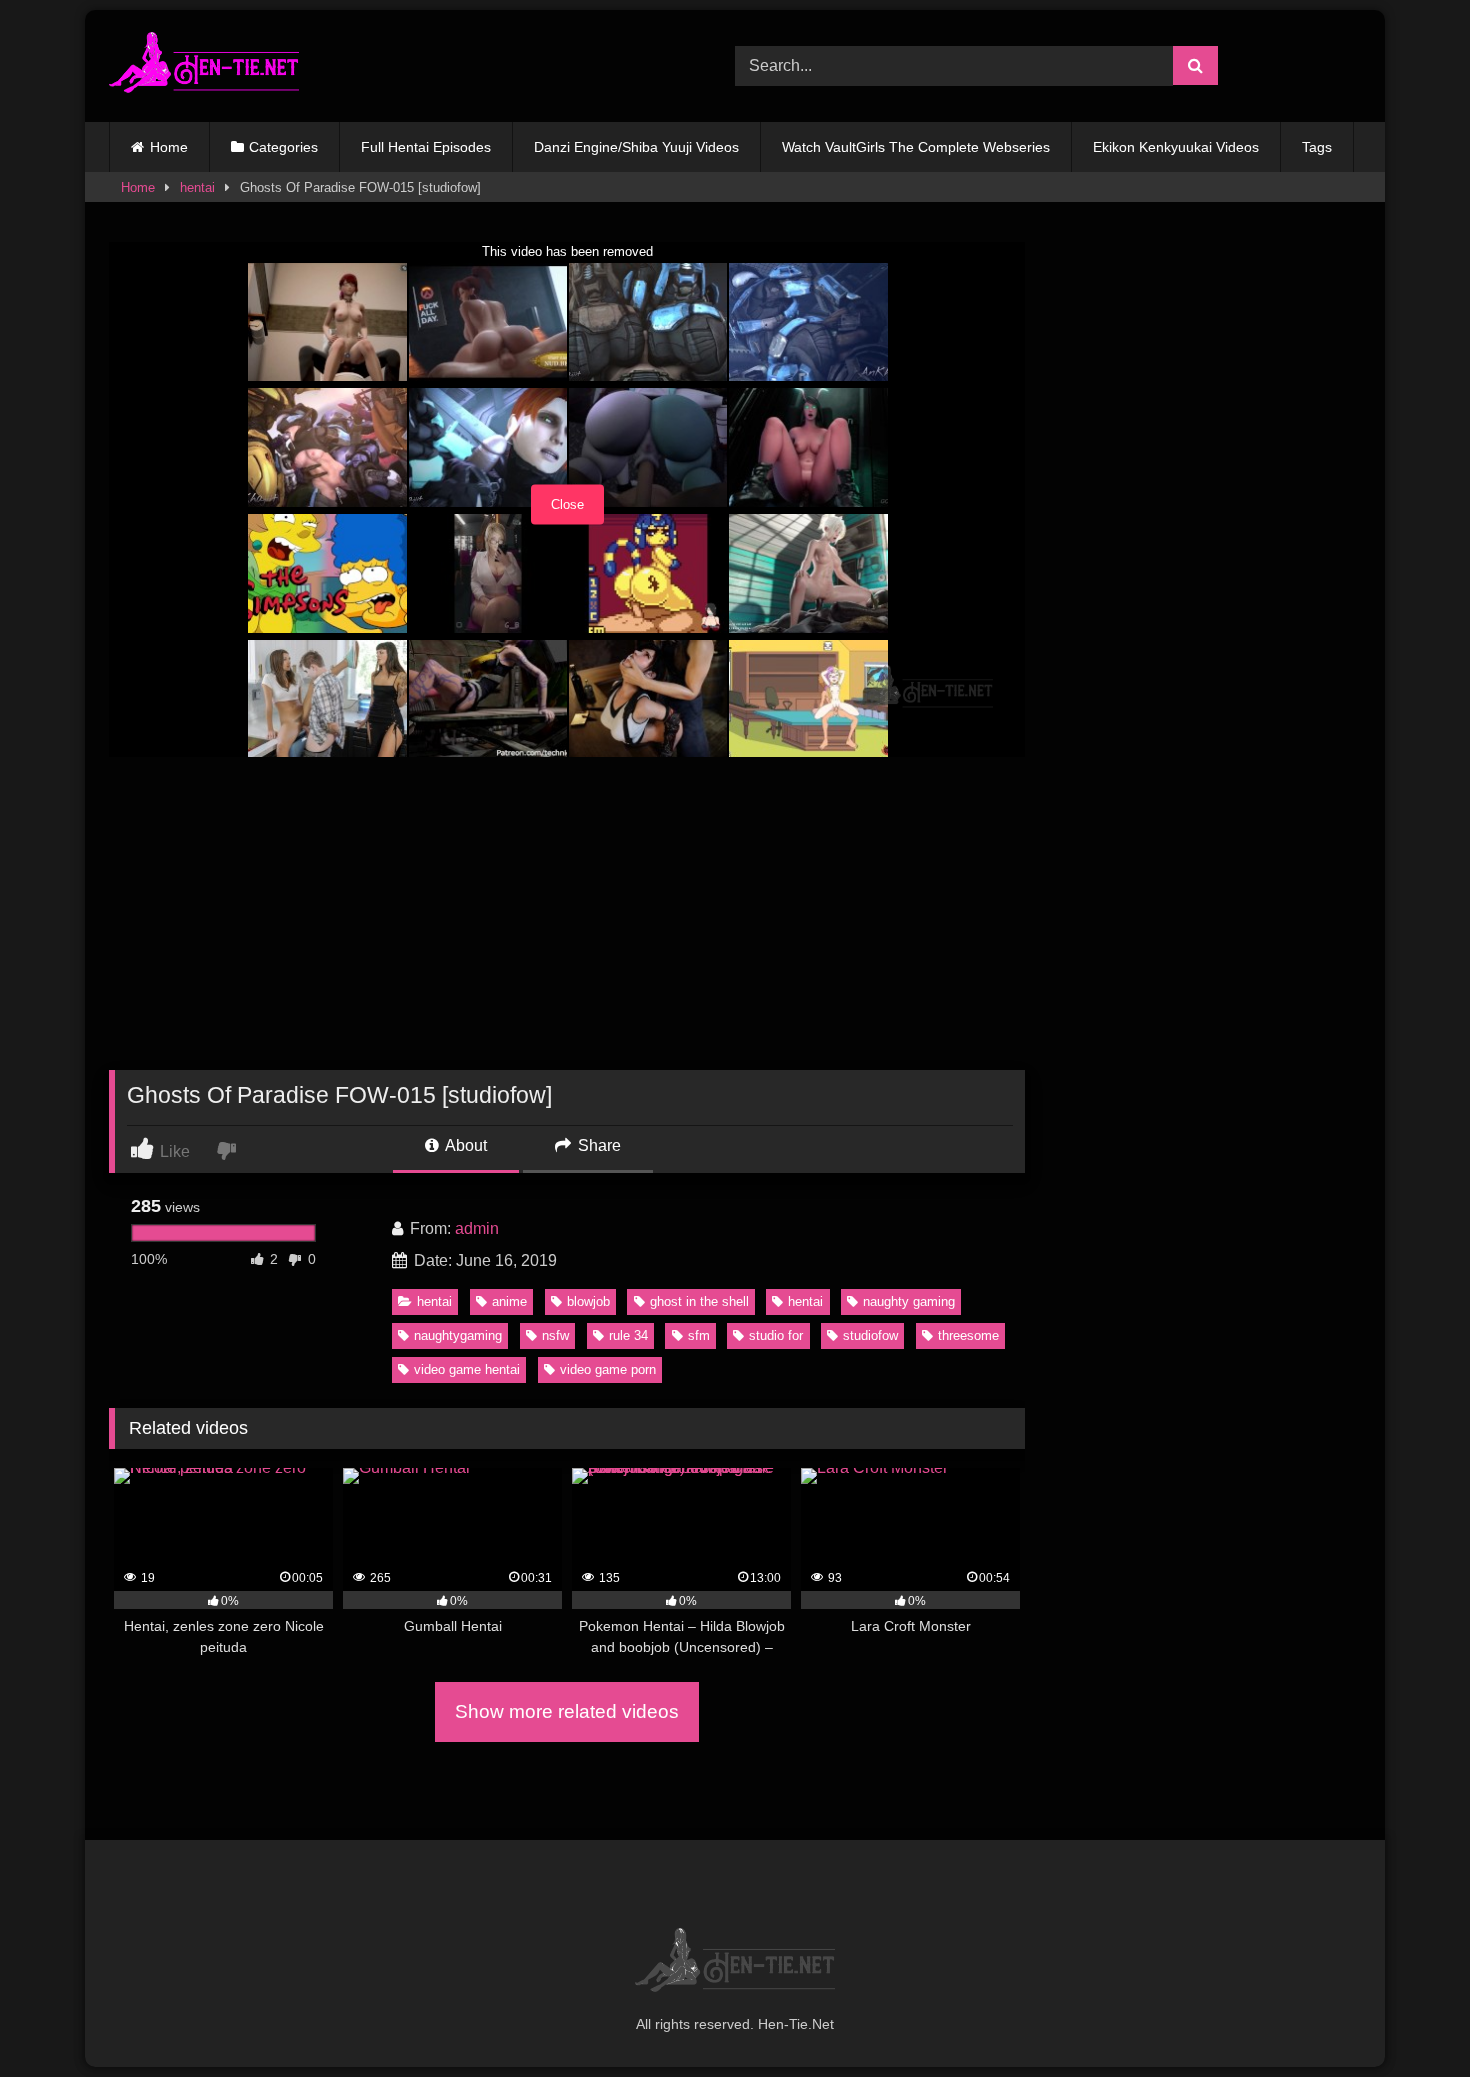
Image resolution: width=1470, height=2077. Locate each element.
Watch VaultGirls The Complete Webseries (916, 147)
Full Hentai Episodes (426, 147)
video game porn (608, 1369)
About (464, 1145)
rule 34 (628, 1335)
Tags (1317, 147)
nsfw (555, 1335)
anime (509, 1301)
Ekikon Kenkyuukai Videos (1176, 147)
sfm (699, 1335)
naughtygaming (458, 1335)
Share (597, 1145)
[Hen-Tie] (204, 66)
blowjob (588, 1301)
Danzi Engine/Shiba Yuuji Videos (636, 147)
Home (169, 147)
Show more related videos (567, 1711)
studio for (776, 1335)
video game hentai (467, 1369)
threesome (968, 1335)
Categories (283, 147)
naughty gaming (909, 1301)
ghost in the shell (699, 1301)
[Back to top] (1408, 2017)
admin (477, 1228)
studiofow (870, 1335)
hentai (197, 187)
